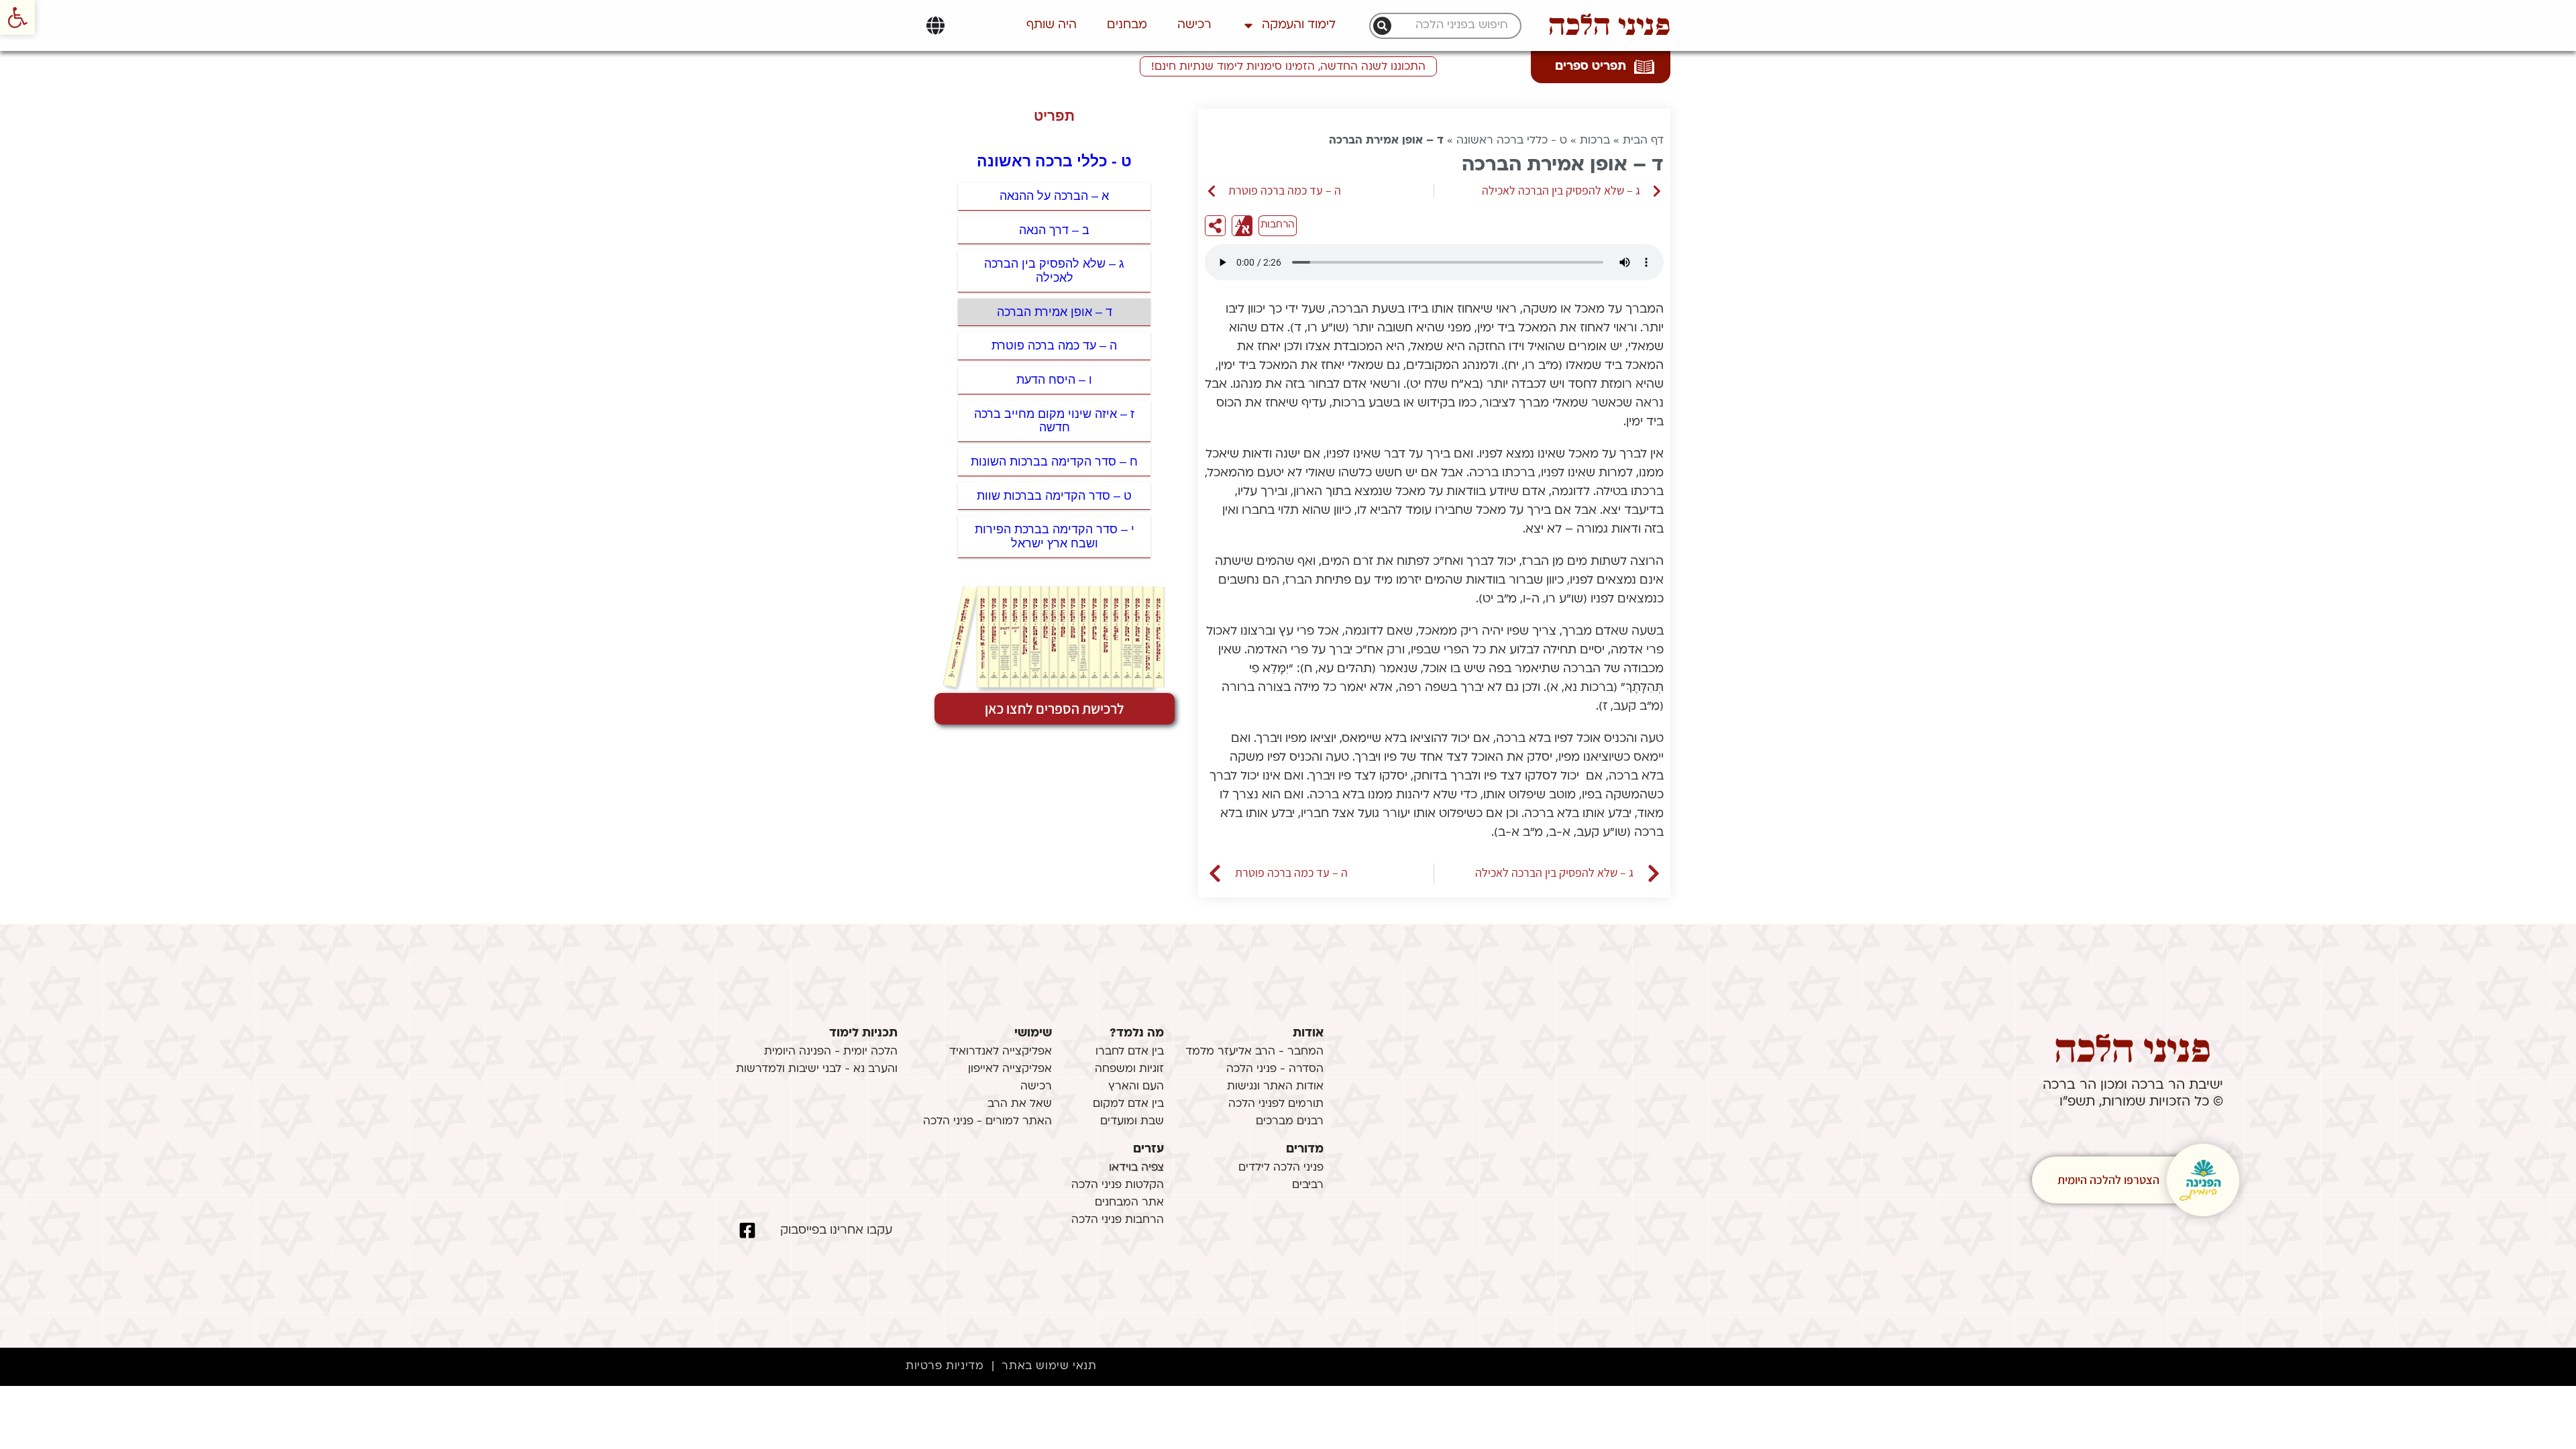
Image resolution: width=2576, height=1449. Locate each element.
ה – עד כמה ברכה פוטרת (1054, 345)
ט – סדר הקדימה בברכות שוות (1054, 496)
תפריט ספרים (1591, 67)
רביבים (1308, 1185)
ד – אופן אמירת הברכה (1055, 312)
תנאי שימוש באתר (1049, 1366)
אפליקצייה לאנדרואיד (1001, 1052)
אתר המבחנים (1129, 1203)
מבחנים (1127, 25)
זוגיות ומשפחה (1129, 1069)
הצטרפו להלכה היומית (2108, 1180)
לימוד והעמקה (1299, 25)
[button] (17, 17)
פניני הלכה (1609, 25)
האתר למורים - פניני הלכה (987, 1122)
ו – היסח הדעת (1054, 380)
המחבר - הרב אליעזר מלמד (1254, 1052)
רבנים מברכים (1290, 1122)
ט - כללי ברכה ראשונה (1512, 141)
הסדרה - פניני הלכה (1275, 1069)
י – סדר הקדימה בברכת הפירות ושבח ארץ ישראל (1055, 536)
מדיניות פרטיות (945, 1366)
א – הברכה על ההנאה (1054, 196)
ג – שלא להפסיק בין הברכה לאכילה (1054, 271)
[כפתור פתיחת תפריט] (935, 25)
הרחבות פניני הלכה (1118, 1220)
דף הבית (1643, 141)
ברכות (1595, 141)
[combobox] (1452, 26)
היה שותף (1052, 25)
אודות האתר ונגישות (1275, 1087)
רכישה (1194, 25)
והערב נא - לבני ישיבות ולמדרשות (817, 1069)
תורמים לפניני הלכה (1276, 1104)
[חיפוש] (1382, 26)
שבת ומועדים (1132, 1122)
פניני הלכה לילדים (1281, 1168)
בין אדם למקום (1128, 1104)
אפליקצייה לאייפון (1010, 1069)
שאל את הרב (1020, 1104)
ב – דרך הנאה (1054, 230)
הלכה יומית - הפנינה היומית (831, 1052)
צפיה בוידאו (1136, 1168)
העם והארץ (1136, 1087)
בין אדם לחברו (1130, 1052)
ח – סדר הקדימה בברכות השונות (1054, 462)
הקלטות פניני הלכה (1118, 1185)
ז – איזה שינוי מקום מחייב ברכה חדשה (1054, 421)
